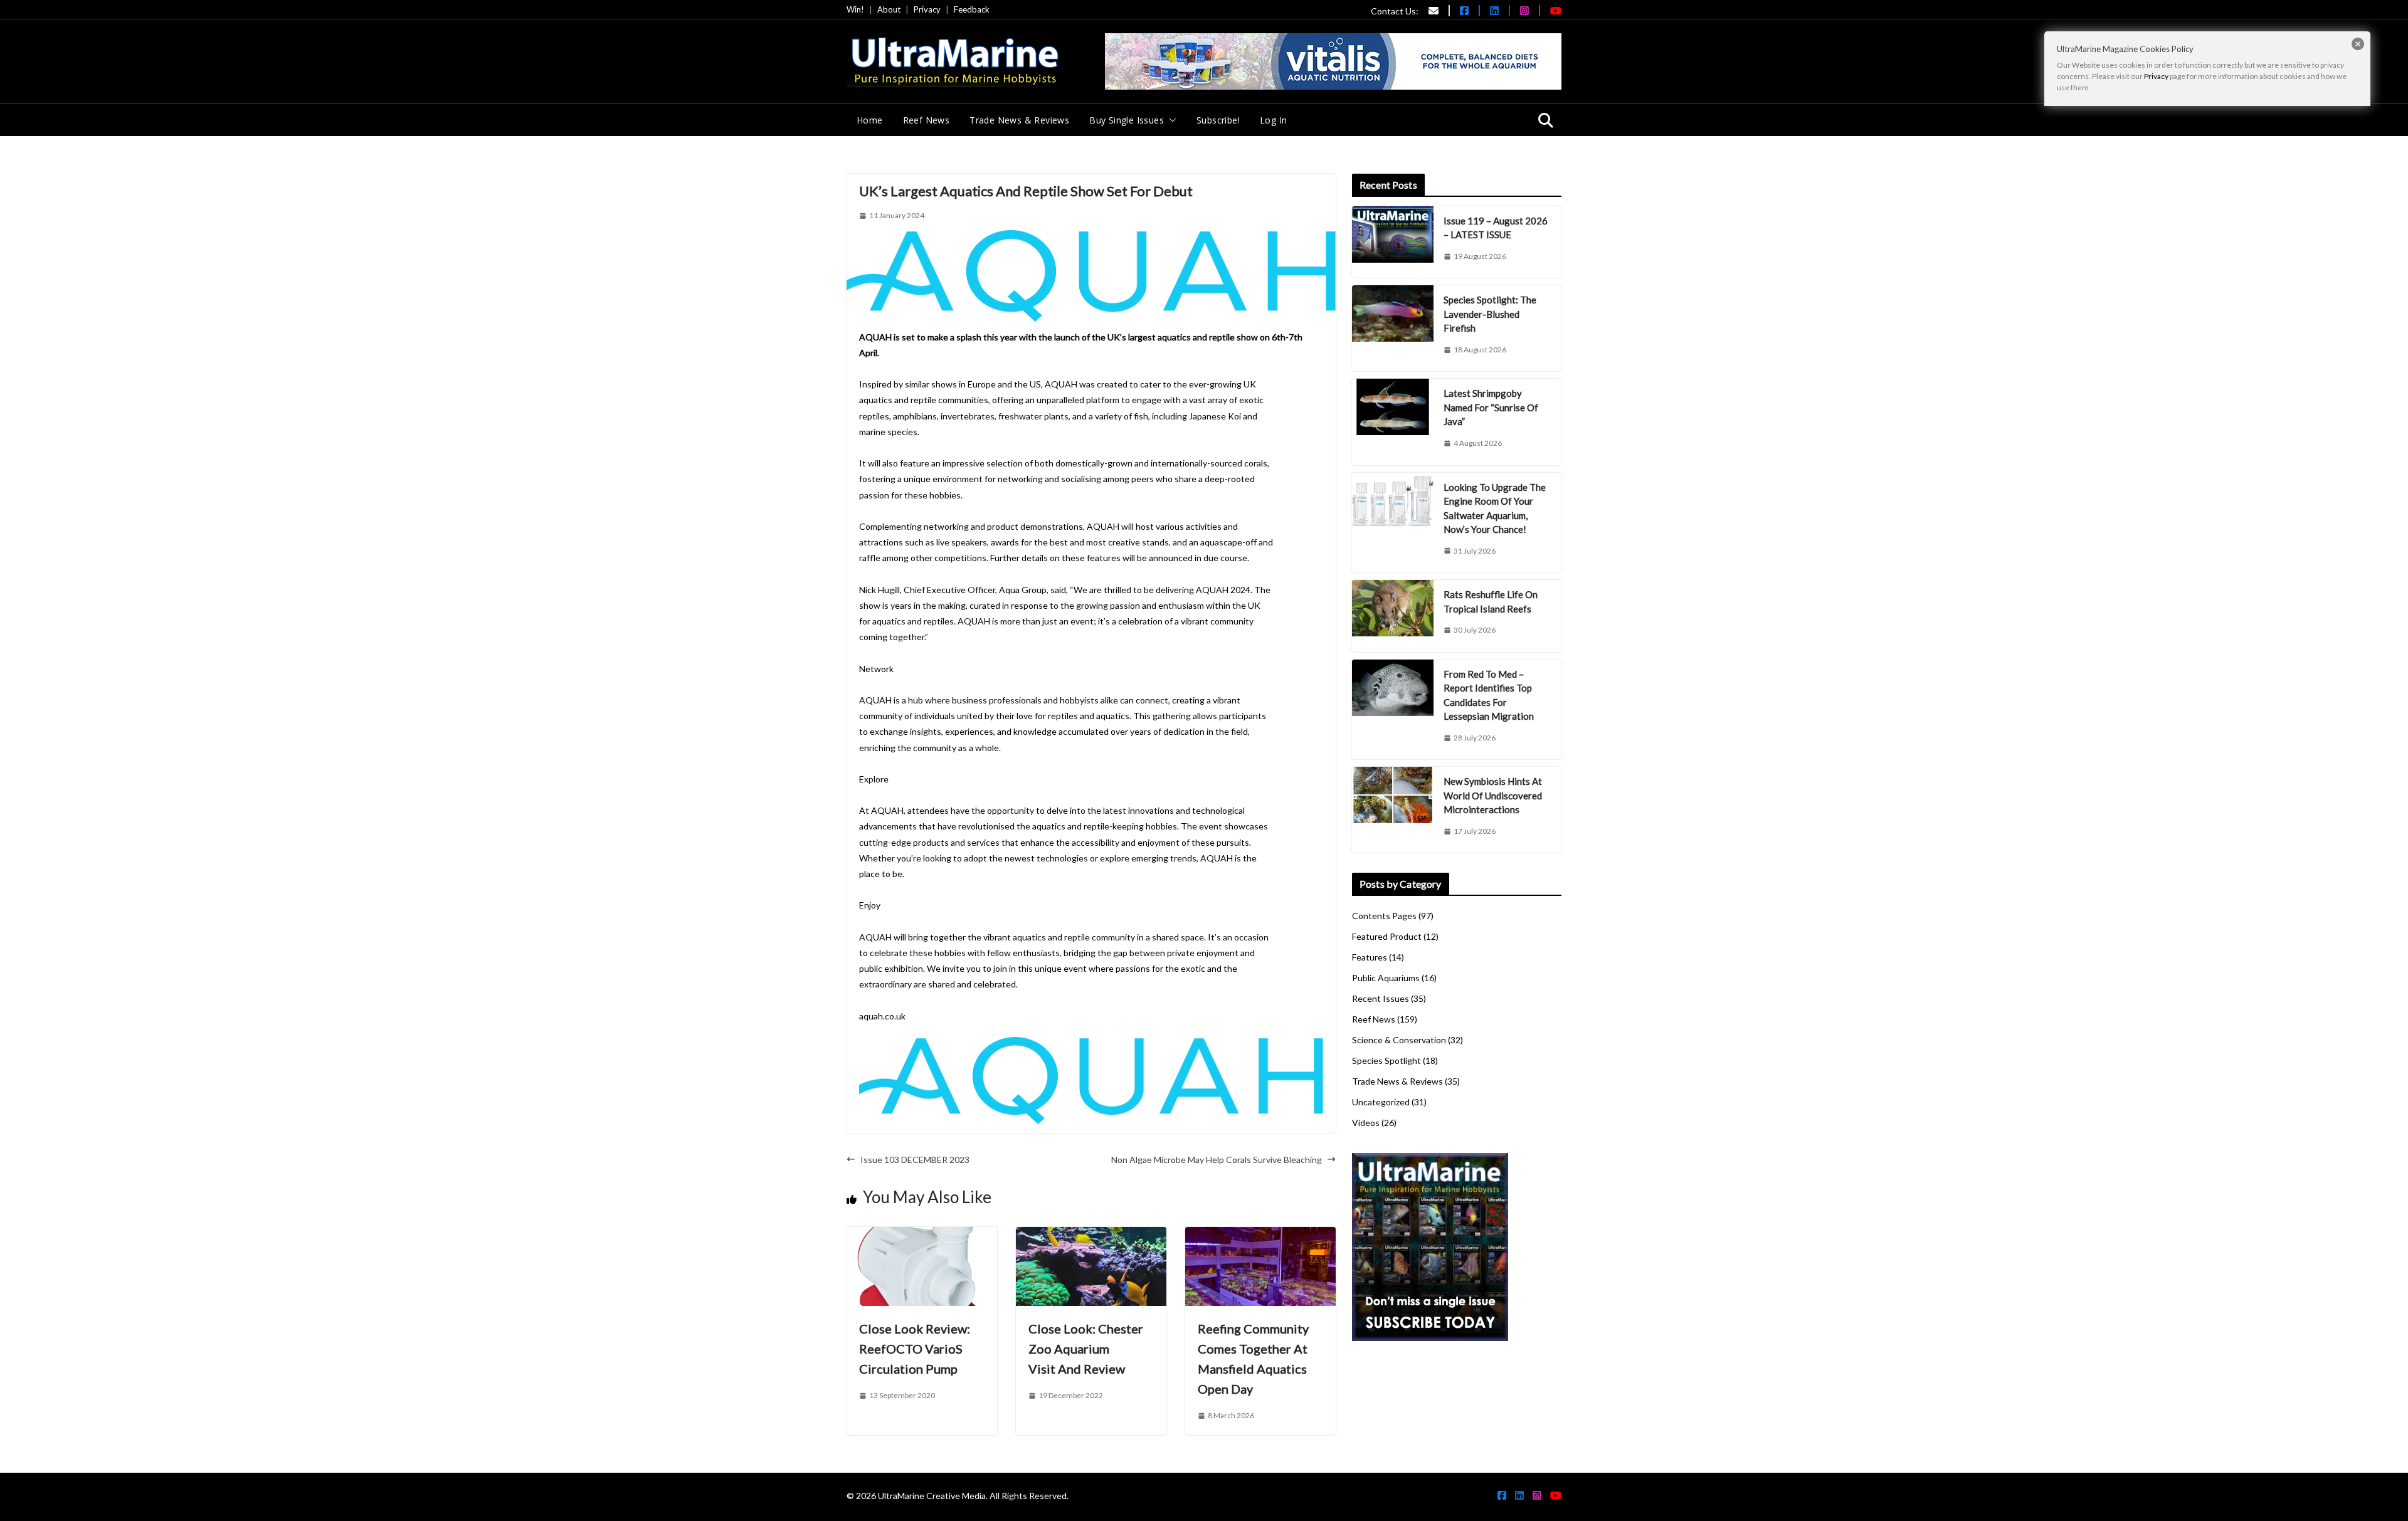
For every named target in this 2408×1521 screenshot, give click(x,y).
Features (1370, 957)
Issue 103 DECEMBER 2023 (915, 1160)
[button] (1170, 120)
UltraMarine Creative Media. (933, 1496)
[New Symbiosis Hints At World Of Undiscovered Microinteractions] (1393, 810)
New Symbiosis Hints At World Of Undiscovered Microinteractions (1493, 795)
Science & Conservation (1399, 1040)
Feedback (972, 9)
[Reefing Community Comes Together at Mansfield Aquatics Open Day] (1260, 1235)
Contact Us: (1395, 11)
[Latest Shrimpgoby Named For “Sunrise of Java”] (1393, 422)
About (889, 9)
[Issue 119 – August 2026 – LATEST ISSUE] (1393, 242)
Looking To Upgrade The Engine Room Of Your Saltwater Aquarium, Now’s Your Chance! (1495, 508)
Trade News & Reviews (1019, 120)
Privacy (927, 9)
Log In (1273, 120)
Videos (1366, 1123)
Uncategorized (1381, 1102)
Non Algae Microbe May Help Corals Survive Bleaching (1217, 1160)
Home (870, 120)
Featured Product (1387, 936)
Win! (855, 9)
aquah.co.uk (882, 1016)
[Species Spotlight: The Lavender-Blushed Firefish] (1393, 328)
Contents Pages (1384, 916)
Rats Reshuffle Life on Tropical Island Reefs (1491, 602)
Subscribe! (1218, 120)
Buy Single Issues (1127, 120)
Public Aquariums (1386, 978)
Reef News (927, 120)
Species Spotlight (1386, 1060)
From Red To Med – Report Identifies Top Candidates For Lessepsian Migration (1489, 695)
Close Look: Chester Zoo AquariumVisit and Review (1086, 1349)
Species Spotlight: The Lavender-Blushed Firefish (1490, 314)
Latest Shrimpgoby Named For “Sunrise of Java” (1491, 407)
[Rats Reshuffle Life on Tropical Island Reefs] (1393, 616)
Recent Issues (1381, 998)
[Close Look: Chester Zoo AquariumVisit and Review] (1091, 1235)
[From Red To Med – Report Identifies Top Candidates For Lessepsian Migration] (1393, 710)
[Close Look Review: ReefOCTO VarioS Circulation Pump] (922, 1235)
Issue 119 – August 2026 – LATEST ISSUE (1496, 228)
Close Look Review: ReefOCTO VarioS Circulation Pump (915, 1349)
